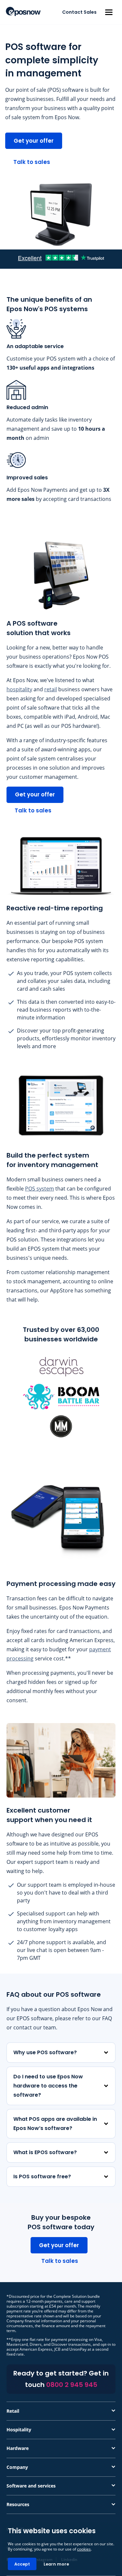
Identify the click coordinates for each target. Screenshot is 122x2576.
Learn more (56, 2564)
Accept (22, 2564)
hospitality (19, 689)
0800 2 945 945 (72, 2385)
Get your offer (34, 141)
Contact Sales (79, 12)
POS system (40, 1189)
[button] (109, 12)
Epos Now (23, 11)
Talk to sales (32, 162)
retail (51, 689)
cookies (84, 2549)
